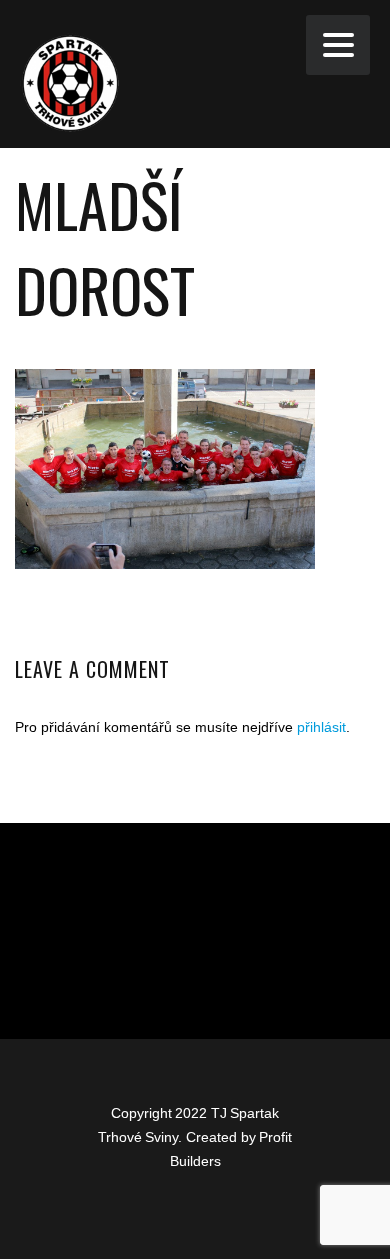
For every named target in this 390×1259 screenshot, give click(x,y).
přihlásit (321, 727)
